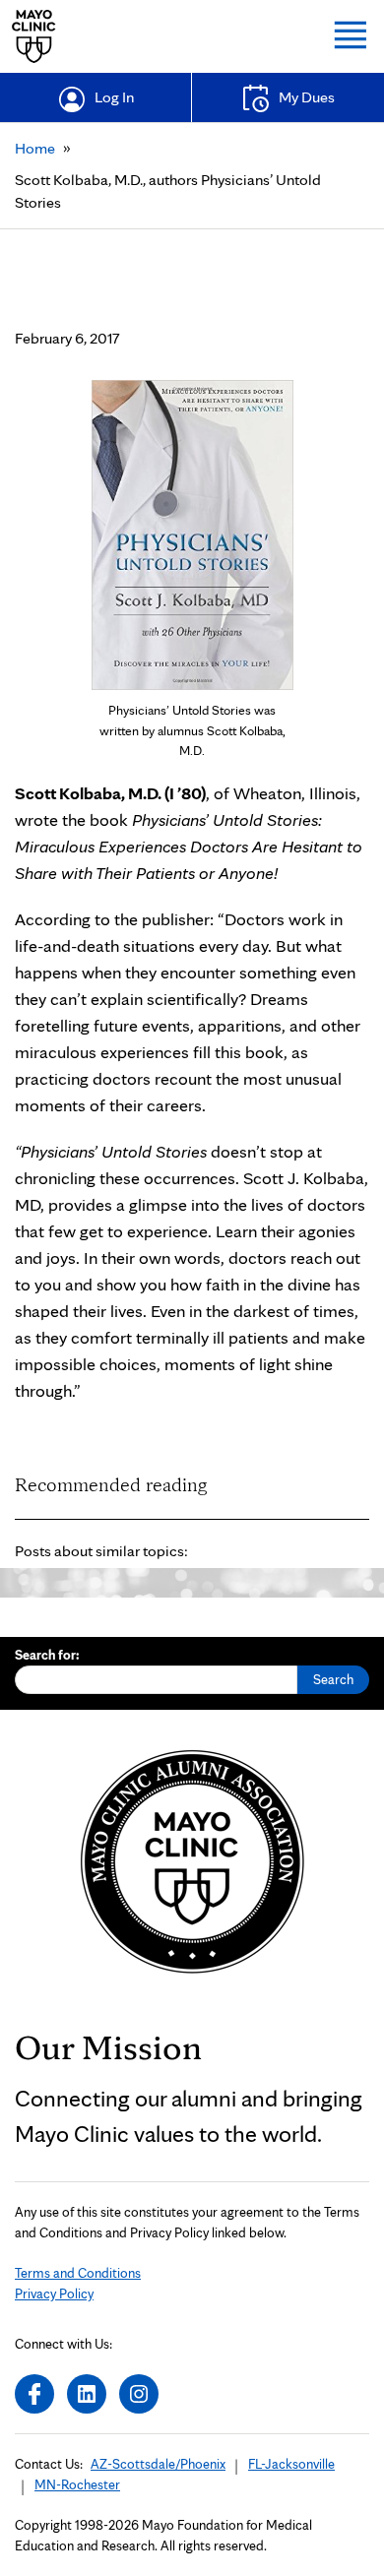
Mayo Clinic (34, 36)
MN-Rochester (77, 2484)
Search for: (47, 1655)
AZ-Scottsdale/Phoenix (158, 2464)
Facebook (34, 2394)
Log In (114, 97)
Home (35, 148)
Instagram (139, 2394)
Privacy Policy (54, 2293)
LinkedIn (87, 2394)
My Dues (307, 97)
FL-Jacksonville (291, 2464)
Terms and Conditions (78, 2273)
